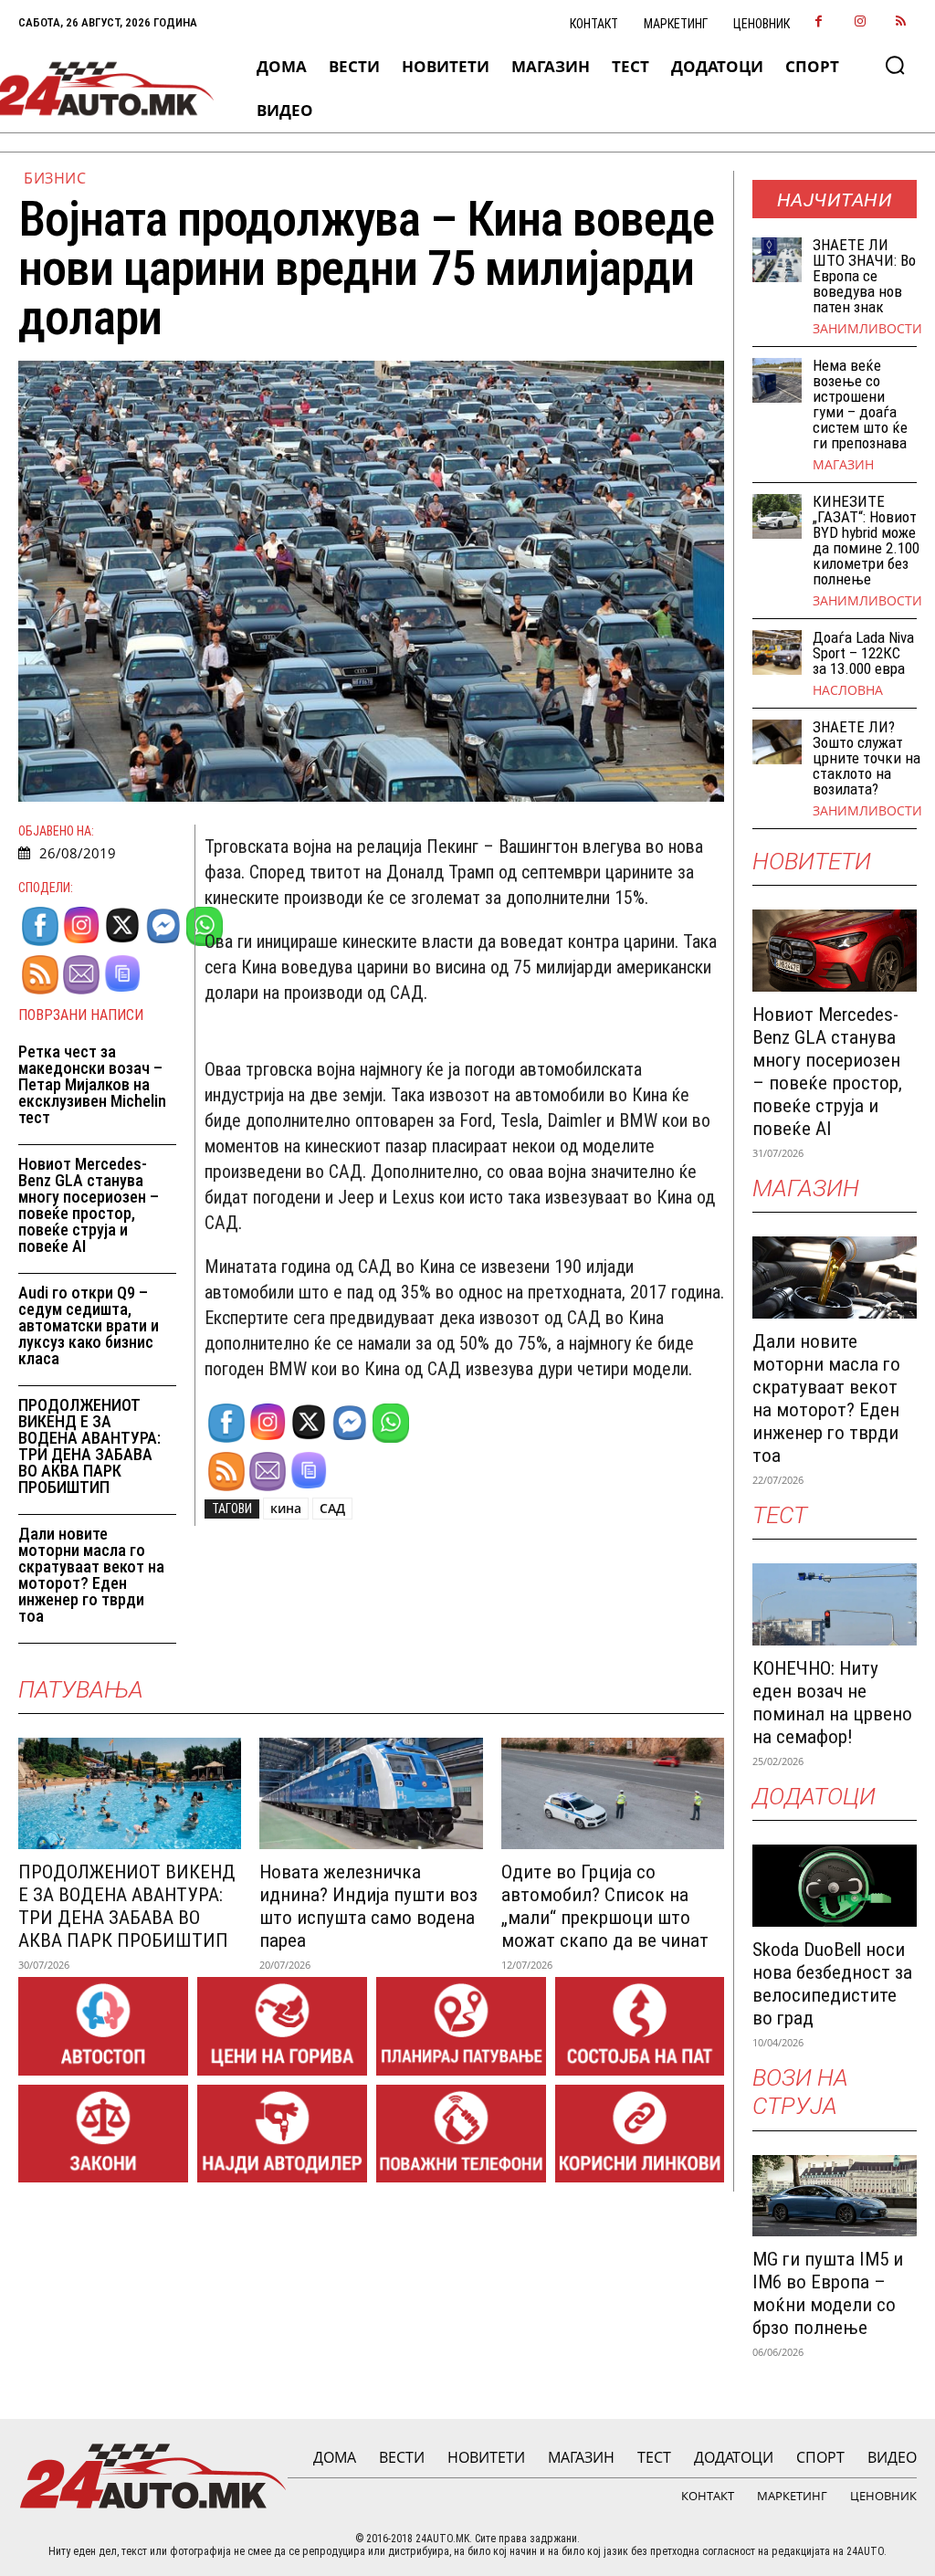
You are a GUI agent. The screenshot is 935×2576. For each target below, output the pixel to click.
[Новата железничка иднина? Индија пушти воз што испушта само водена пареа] (371, 1793)
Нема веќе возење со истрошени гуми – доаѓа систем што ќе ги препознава (860, 404)
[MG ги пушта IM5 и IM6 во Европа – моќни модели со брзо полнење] (835, 2196)
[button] (895, 65)
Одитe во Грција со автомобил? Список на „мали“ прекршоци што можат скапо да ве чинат (605, 1906)
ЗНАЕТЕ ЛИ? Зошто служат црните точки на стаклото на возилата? (867, 758)
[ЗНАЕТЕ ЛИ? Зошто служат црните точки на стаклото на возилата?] (777, 741)
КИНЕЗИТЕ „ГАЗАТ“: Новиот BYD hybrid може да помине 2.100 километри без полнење (866, 540)
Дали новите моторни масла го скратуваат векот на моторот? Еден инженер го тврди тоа (91, 1575)
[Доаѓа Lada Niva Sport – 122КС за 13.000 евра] (777, 652)
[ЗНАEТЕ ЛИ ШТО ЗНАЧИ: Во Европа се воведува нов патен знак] (777, 259)
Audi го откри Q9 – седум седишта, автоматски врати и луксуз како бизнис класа (89, 1325)
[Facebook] (819, 22)
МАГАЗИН (843, 465)
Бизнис (55, 178)
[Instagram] (860, 22)
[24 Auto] (103, 89)
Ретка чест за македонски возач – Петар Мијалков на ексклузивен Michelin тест (92, 1084)
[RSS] (901, 22)
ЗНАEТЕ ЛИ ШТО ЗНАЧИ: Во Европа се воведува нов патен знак (864, 276)
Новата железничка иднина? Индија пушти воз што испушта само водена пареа (368, 1906)
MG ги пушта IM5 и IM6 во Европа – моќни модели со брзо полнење (828, 2293)
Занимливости (867, 329)
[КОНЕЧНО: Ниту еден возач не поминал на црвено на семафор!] (835, 1604)
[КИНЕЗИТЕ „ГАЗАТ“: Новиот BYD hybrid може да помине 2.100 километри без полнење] (777, 516)
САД (332, 1508)
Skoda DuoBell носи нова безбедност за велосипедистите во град (832, 1984)
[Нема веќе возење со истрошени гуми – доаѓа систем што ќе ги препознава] (777, 380)
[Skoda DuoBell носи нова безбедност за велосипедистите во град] (835, 1886)
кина (286, 1508)
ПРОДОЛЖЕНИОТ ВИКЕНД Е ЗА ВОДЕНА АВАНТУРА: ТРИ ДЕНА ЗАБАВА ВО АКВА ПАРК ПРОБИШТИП (89, 1446)
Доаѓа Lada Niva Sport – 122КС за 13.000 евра (863, 653)
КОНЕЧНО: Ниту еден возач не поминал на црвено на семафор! (832, 1703)
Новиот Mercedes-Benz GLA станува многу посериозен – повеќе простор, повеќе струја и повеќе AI (89, 1205)
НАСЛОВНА (848, 690)
